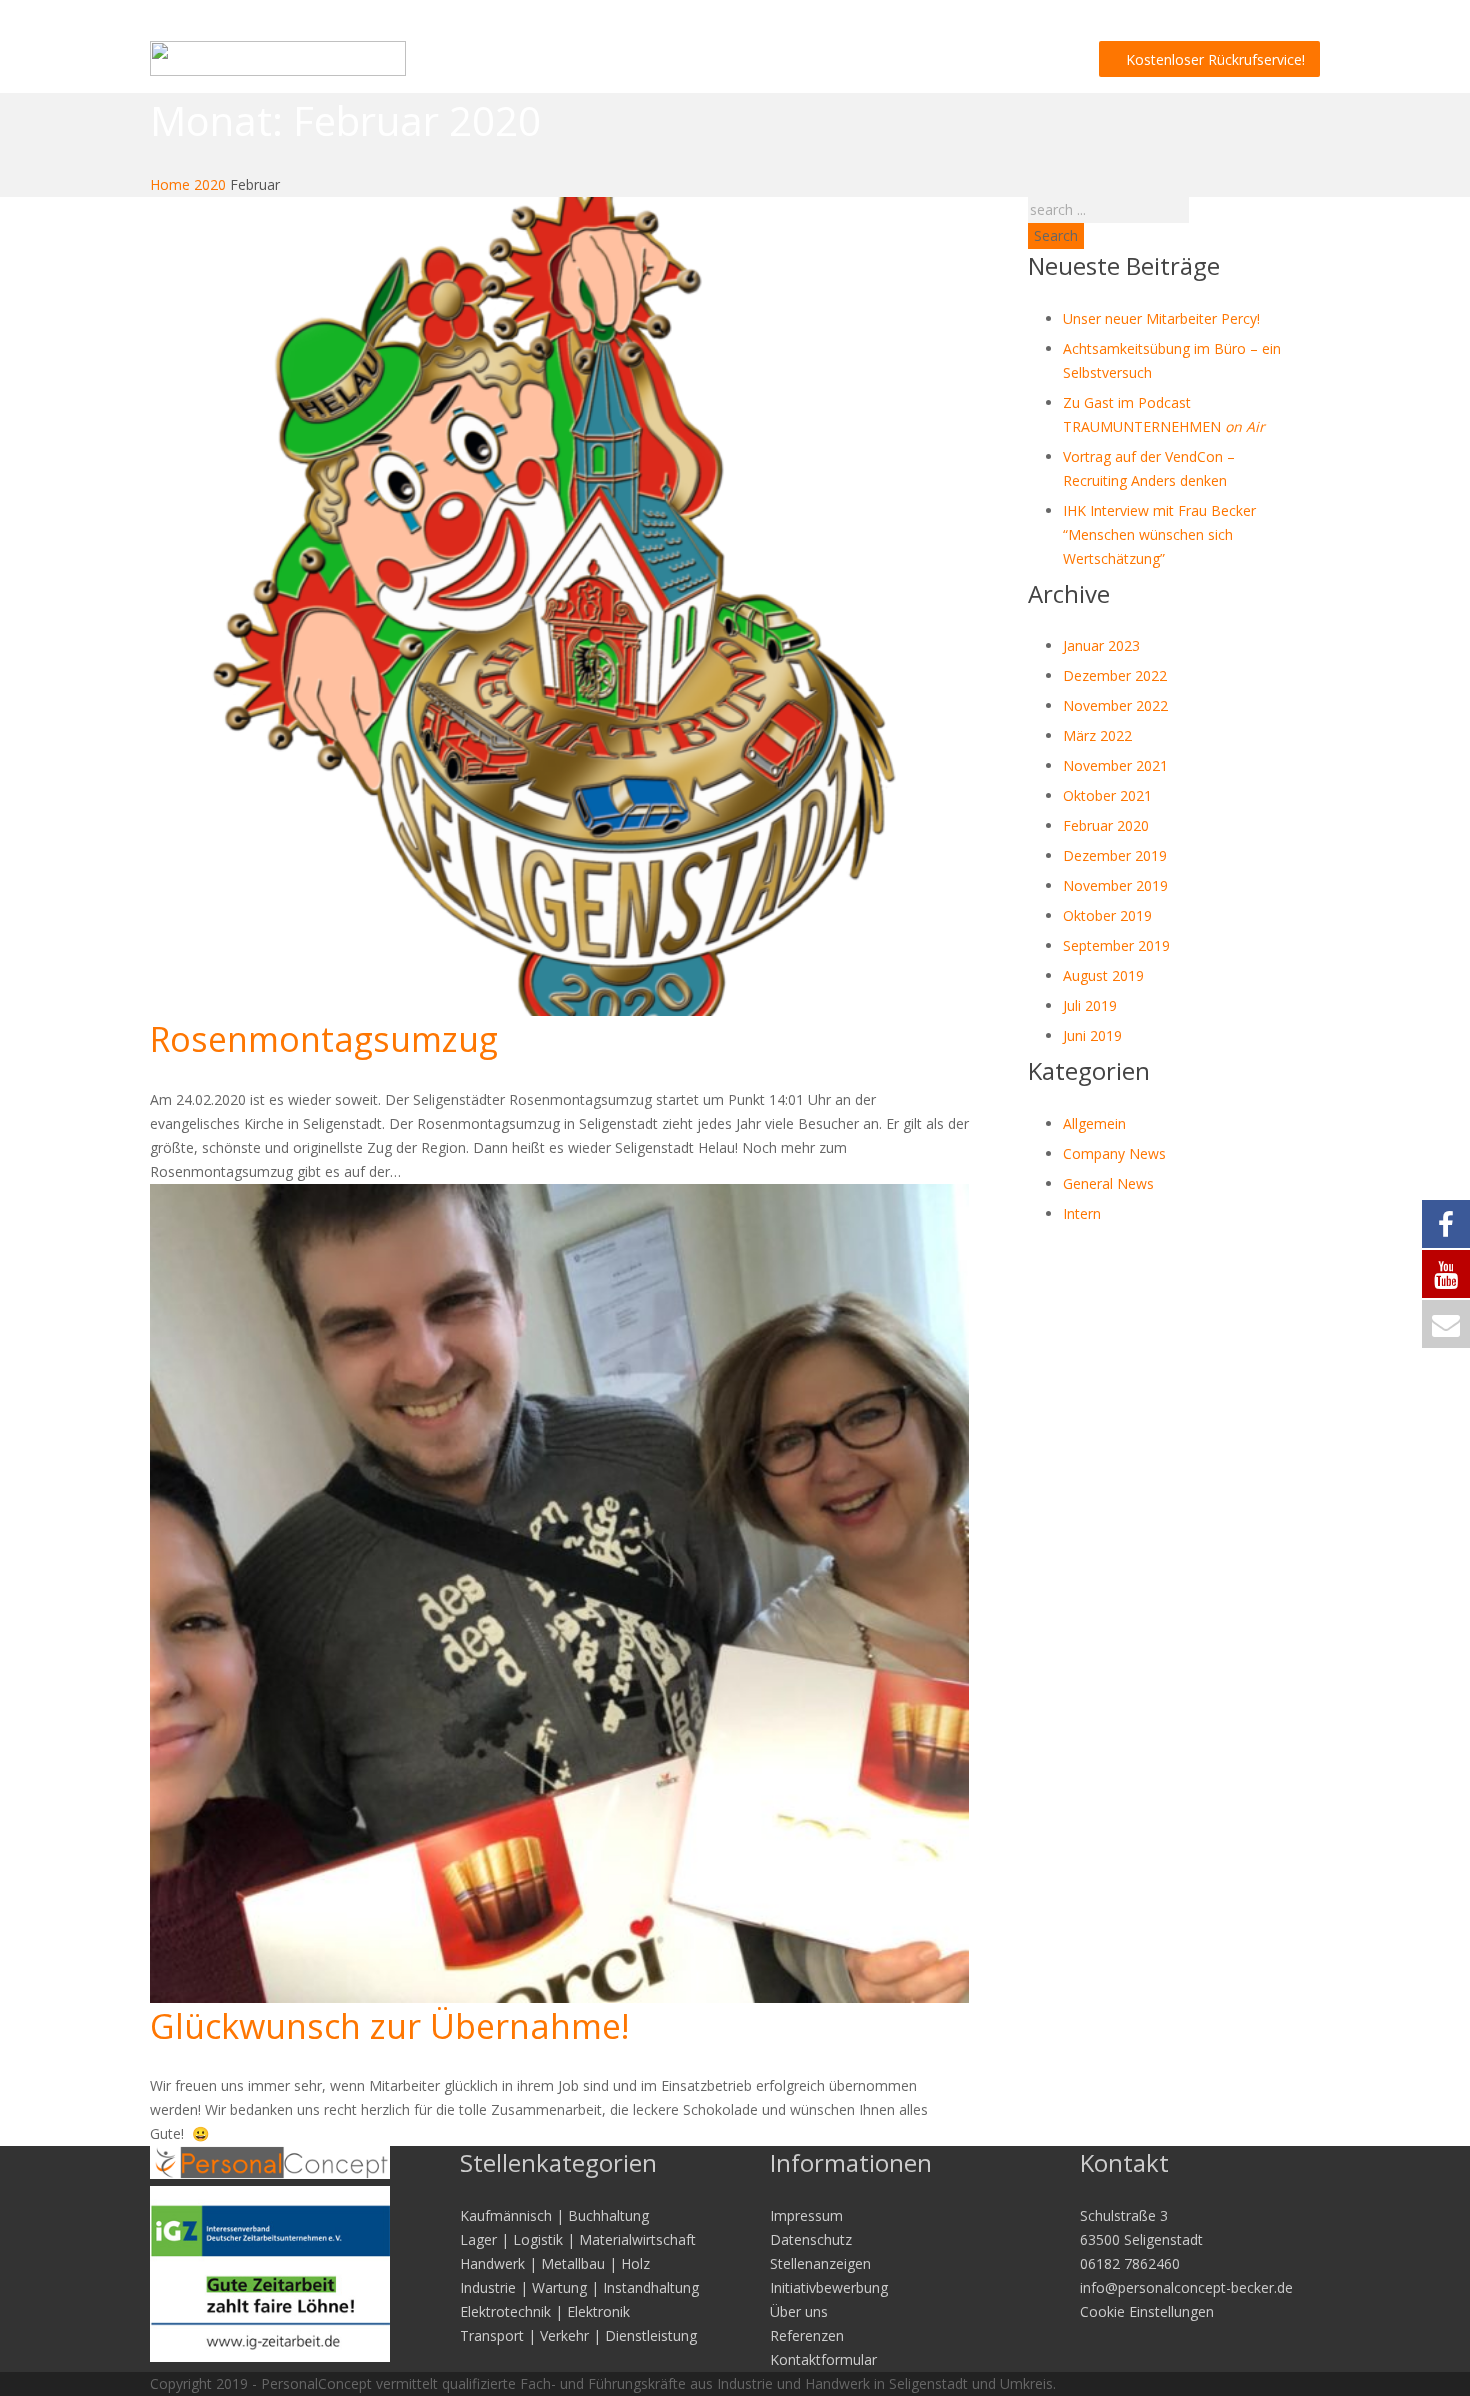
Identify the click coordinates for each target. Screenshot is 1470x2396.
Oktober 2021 (1107, 795)
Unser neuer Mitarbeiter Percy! (1161, 318)
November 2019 (1115, 885)
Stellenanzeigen (820, 2263)
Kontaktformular (823, 2359)
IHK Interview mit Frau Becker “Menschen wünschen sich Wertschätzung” (1159, 534)
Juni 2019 (1092, 1035)
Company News (1114, 1153)
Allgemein (1094, 1123)
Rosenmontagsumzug (324, 1039)
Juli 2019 (1090, 1005)
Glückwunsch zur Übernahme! (390, 2026)
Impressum (806, 2215)
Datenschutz (811, 2239)
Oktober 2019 (1107, 915)
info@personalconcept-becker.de (1186, 2287)
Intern (1082, 1213)
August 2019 (1103, 975)
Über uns (799, 2311)
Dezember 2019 (1115, 855)
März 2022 (1097, 735)
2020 (210, 184)
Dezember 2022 (1115, 675)
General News (1108, 1183)
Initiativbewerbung (829, 2287)
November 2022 (1115, 705)
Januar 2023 (1101, 645)
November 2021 (1115, 765)
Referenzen (807, 2335)
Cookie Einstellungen (1147, 2311)
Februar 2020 (1106, 825)
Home (170, 184)
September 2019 (1116, 945)
